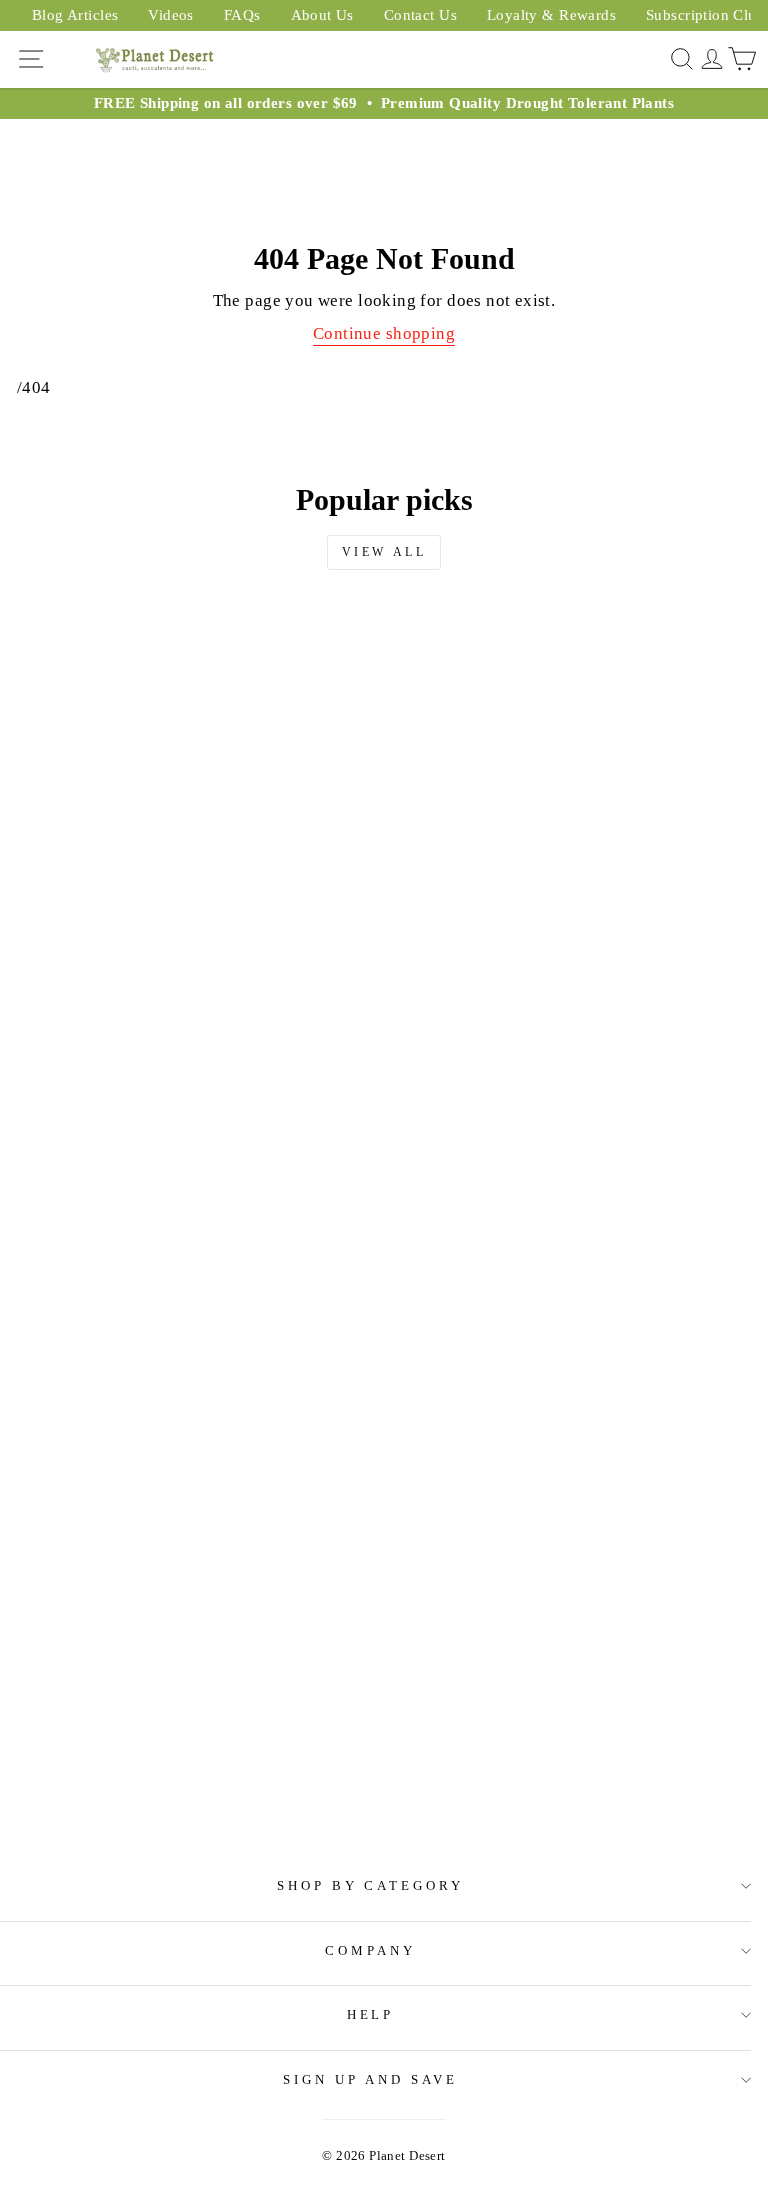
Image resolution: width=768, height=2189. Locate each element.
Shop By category (371, 1885)
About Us (322, 15)
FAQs (242, 15)
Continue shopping (384, 333)
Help (371, 2014)
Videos (170, 15)
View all (384, 552)
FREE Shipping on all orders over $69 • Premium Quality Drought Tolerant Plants (384, 103)
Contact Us (420, 15)
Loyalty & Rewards (551, 15)
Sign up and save (370, 2079)
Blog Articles (75, 15)
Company (370, 1950)
